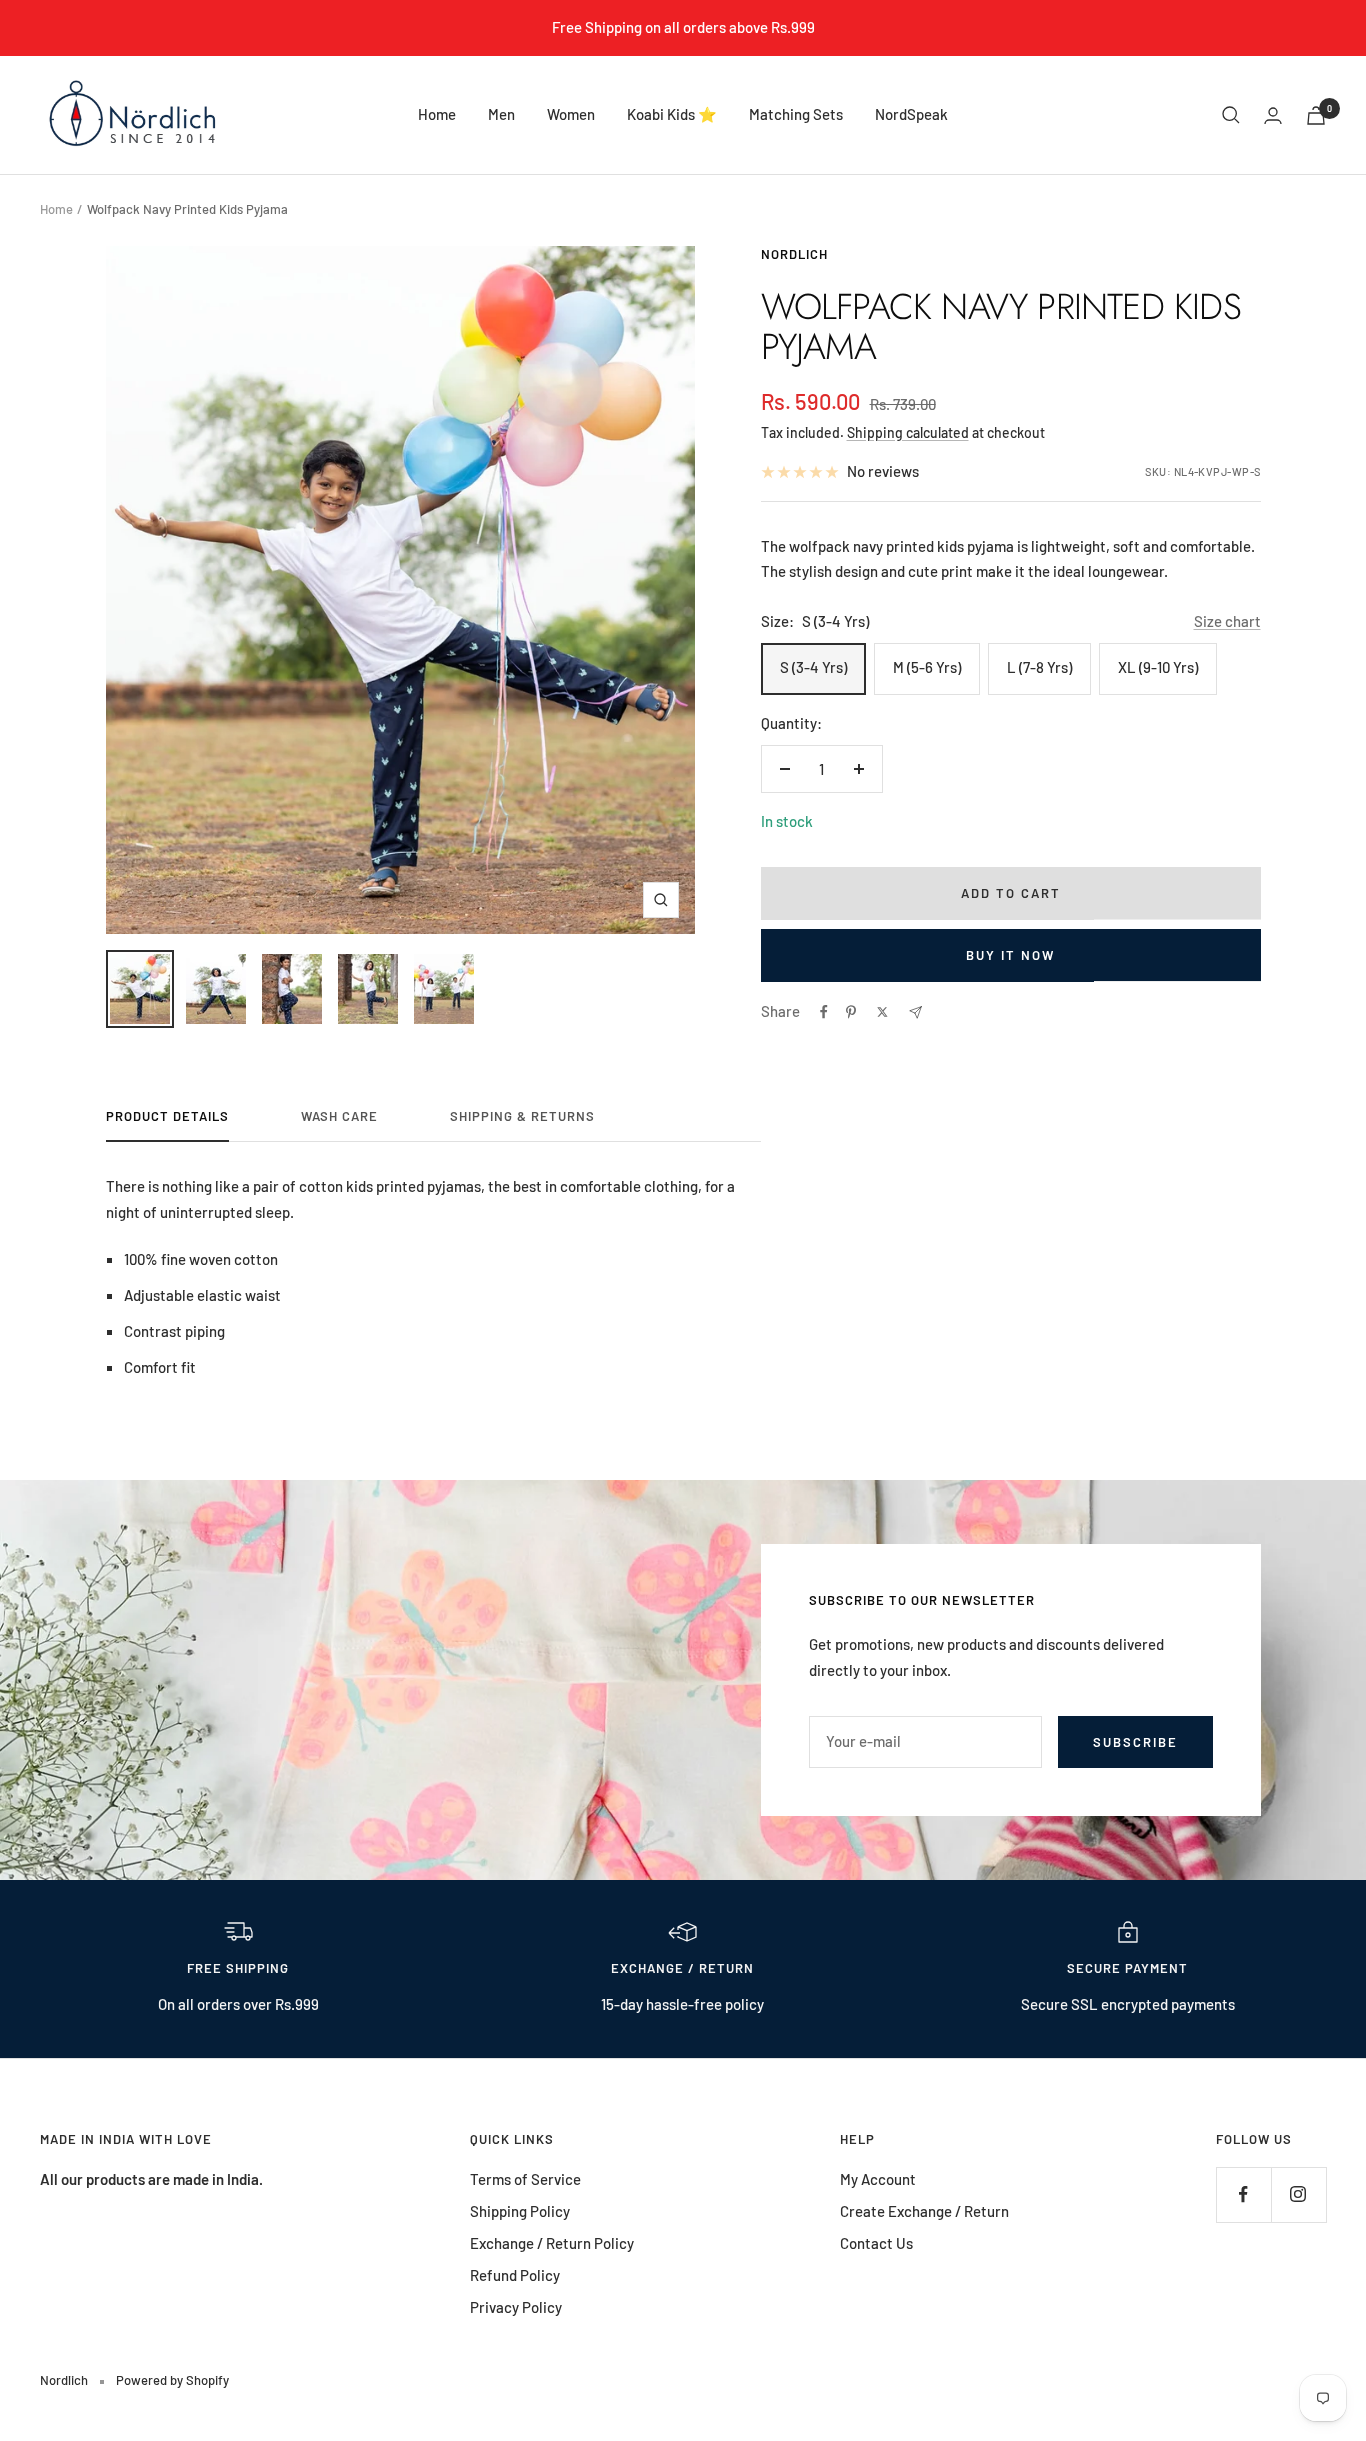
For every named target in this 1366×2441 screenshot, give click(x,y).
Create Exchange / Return (924, 2211)
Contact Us (876, 2243)
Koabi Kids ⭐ (672, 114)
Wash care (339, 1116)
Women (571, 114)
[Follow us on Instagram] (1298, 2194)
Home (437, 114)
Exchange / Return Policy (552, 2243)
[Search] (1231, 115)
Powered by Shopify (172, 2380)
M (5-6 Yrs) (927, 667)
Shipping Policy (520, 2211)
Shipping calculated (908, 432)
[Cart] (1316, 115)
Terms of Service (525, 2179)
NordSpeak (911, 114)
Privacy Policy (516, 2307)
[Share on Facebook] (824, 1012)
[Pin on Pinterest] (851, 1012)
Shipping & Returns (522, 1116)
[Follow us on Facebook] (1243, 2194)
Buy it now (1010, 955)
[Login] (1273, 115)
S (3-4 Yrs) (813, 667)
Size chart (1227, 621)
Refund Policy (515, 2275)
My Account (878, 2179)
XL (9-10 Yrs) (1158, 667)
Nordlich (794, 254)
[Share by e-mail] (915, 1012)
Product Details (167, 1116)
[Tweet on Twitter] (882, 1012)
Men (501, 114)
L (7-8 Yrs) (1039, 667)
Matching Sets (796, 114)
